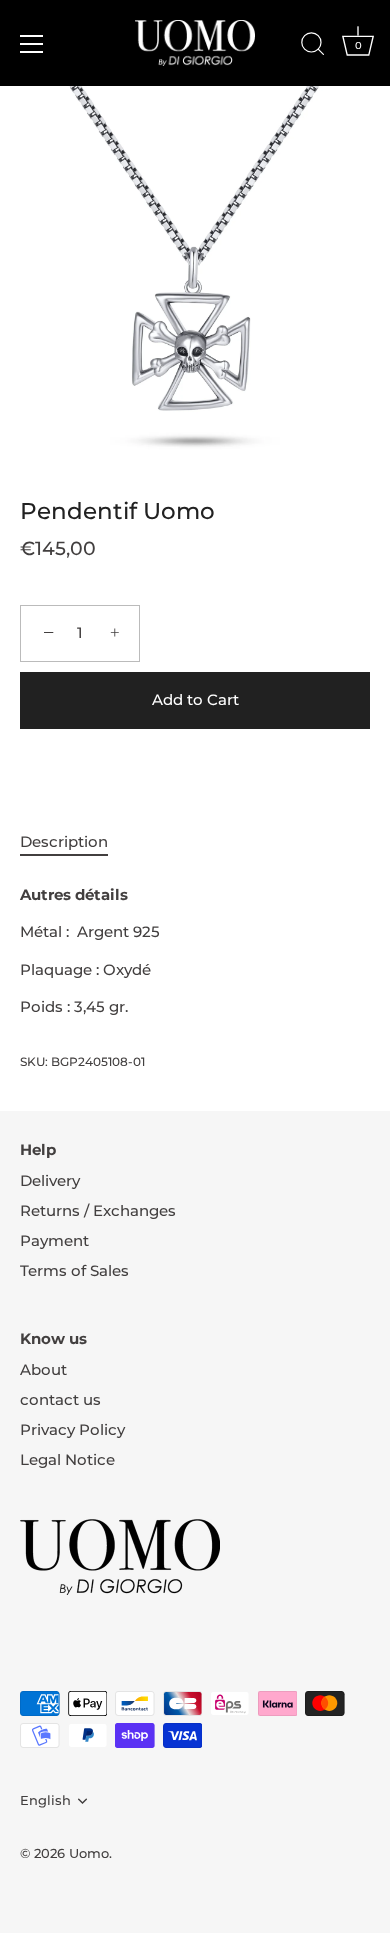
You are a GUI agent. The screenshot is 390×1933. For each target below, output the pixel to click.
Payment (54, 1240)
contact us (60, 1399)
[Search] (313, 47)
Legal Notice (67, 1459)
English (45, 1800)
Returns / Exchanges (98, 1210)
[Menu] (32, 44)
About (43, 1369)
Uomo (89, 1853)
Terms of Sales (74, 1270)
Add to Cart (195, 699)
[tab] (74, 842)
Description (64, 841)
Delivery (50, 1180)
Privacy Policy (72, 1429)
